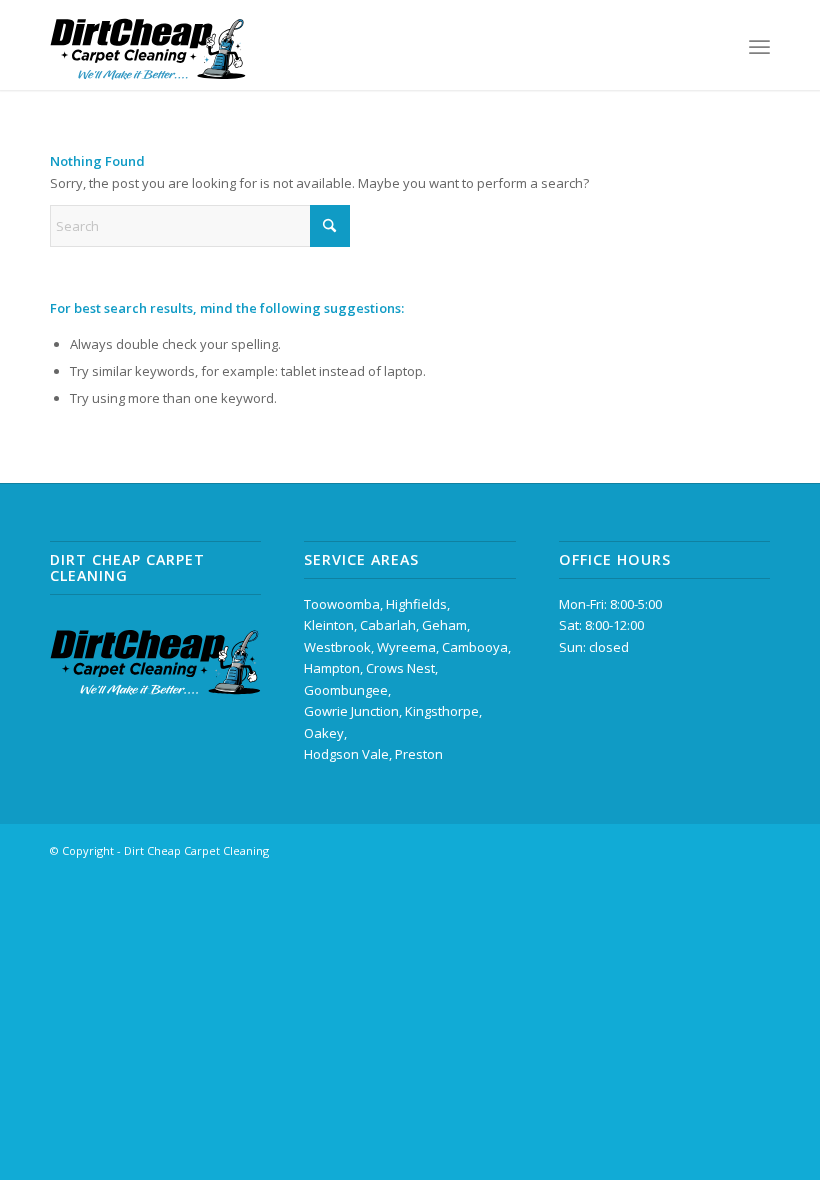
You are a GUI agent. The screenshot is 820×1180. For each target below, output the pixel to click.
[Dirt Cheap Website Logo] (148, 45)
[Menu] (759, 45)
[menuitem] (759, 45)
